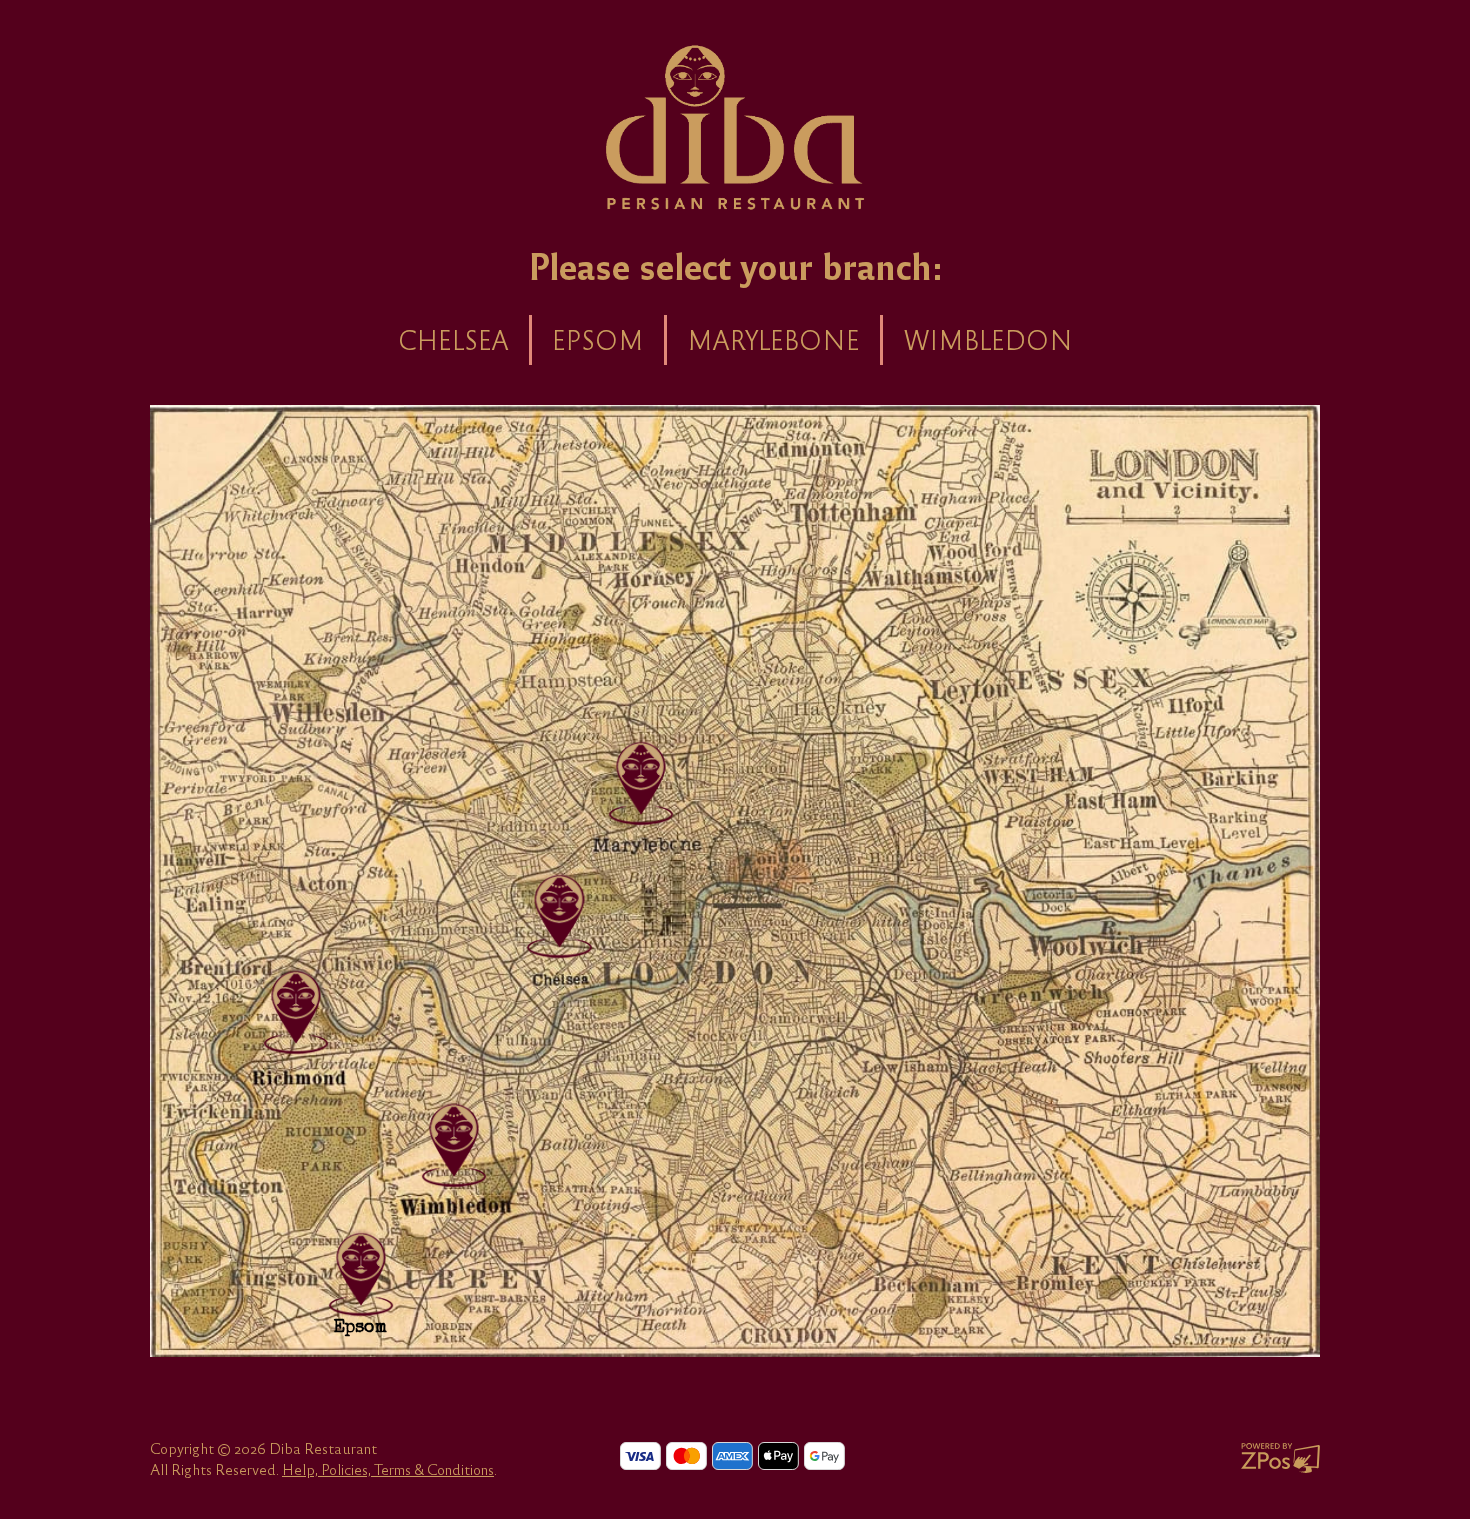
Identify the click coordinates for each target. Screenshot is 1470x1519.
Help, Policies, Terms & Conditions (388, 1468)
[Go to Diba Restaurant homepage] (735, 124)
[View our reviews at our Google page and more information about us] (454, 1141)
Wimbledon (988, 340)
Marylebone (773, 340)
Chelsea (453, 340)
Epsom (598, 340)
